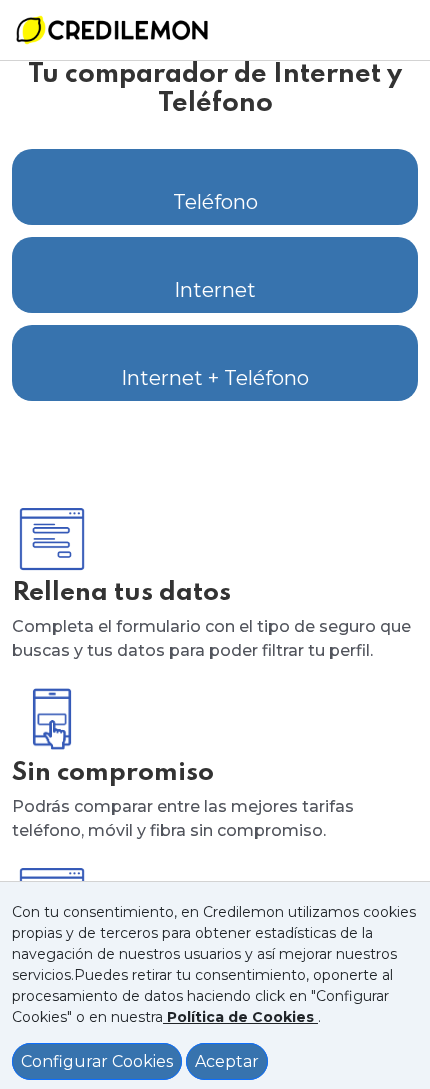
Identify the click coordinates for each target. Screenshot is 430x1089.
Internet (215, 290)
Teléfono (215, 202)
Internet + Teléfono (215, 378)
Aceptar (227, 1061)
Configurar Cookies (97, 1061)
